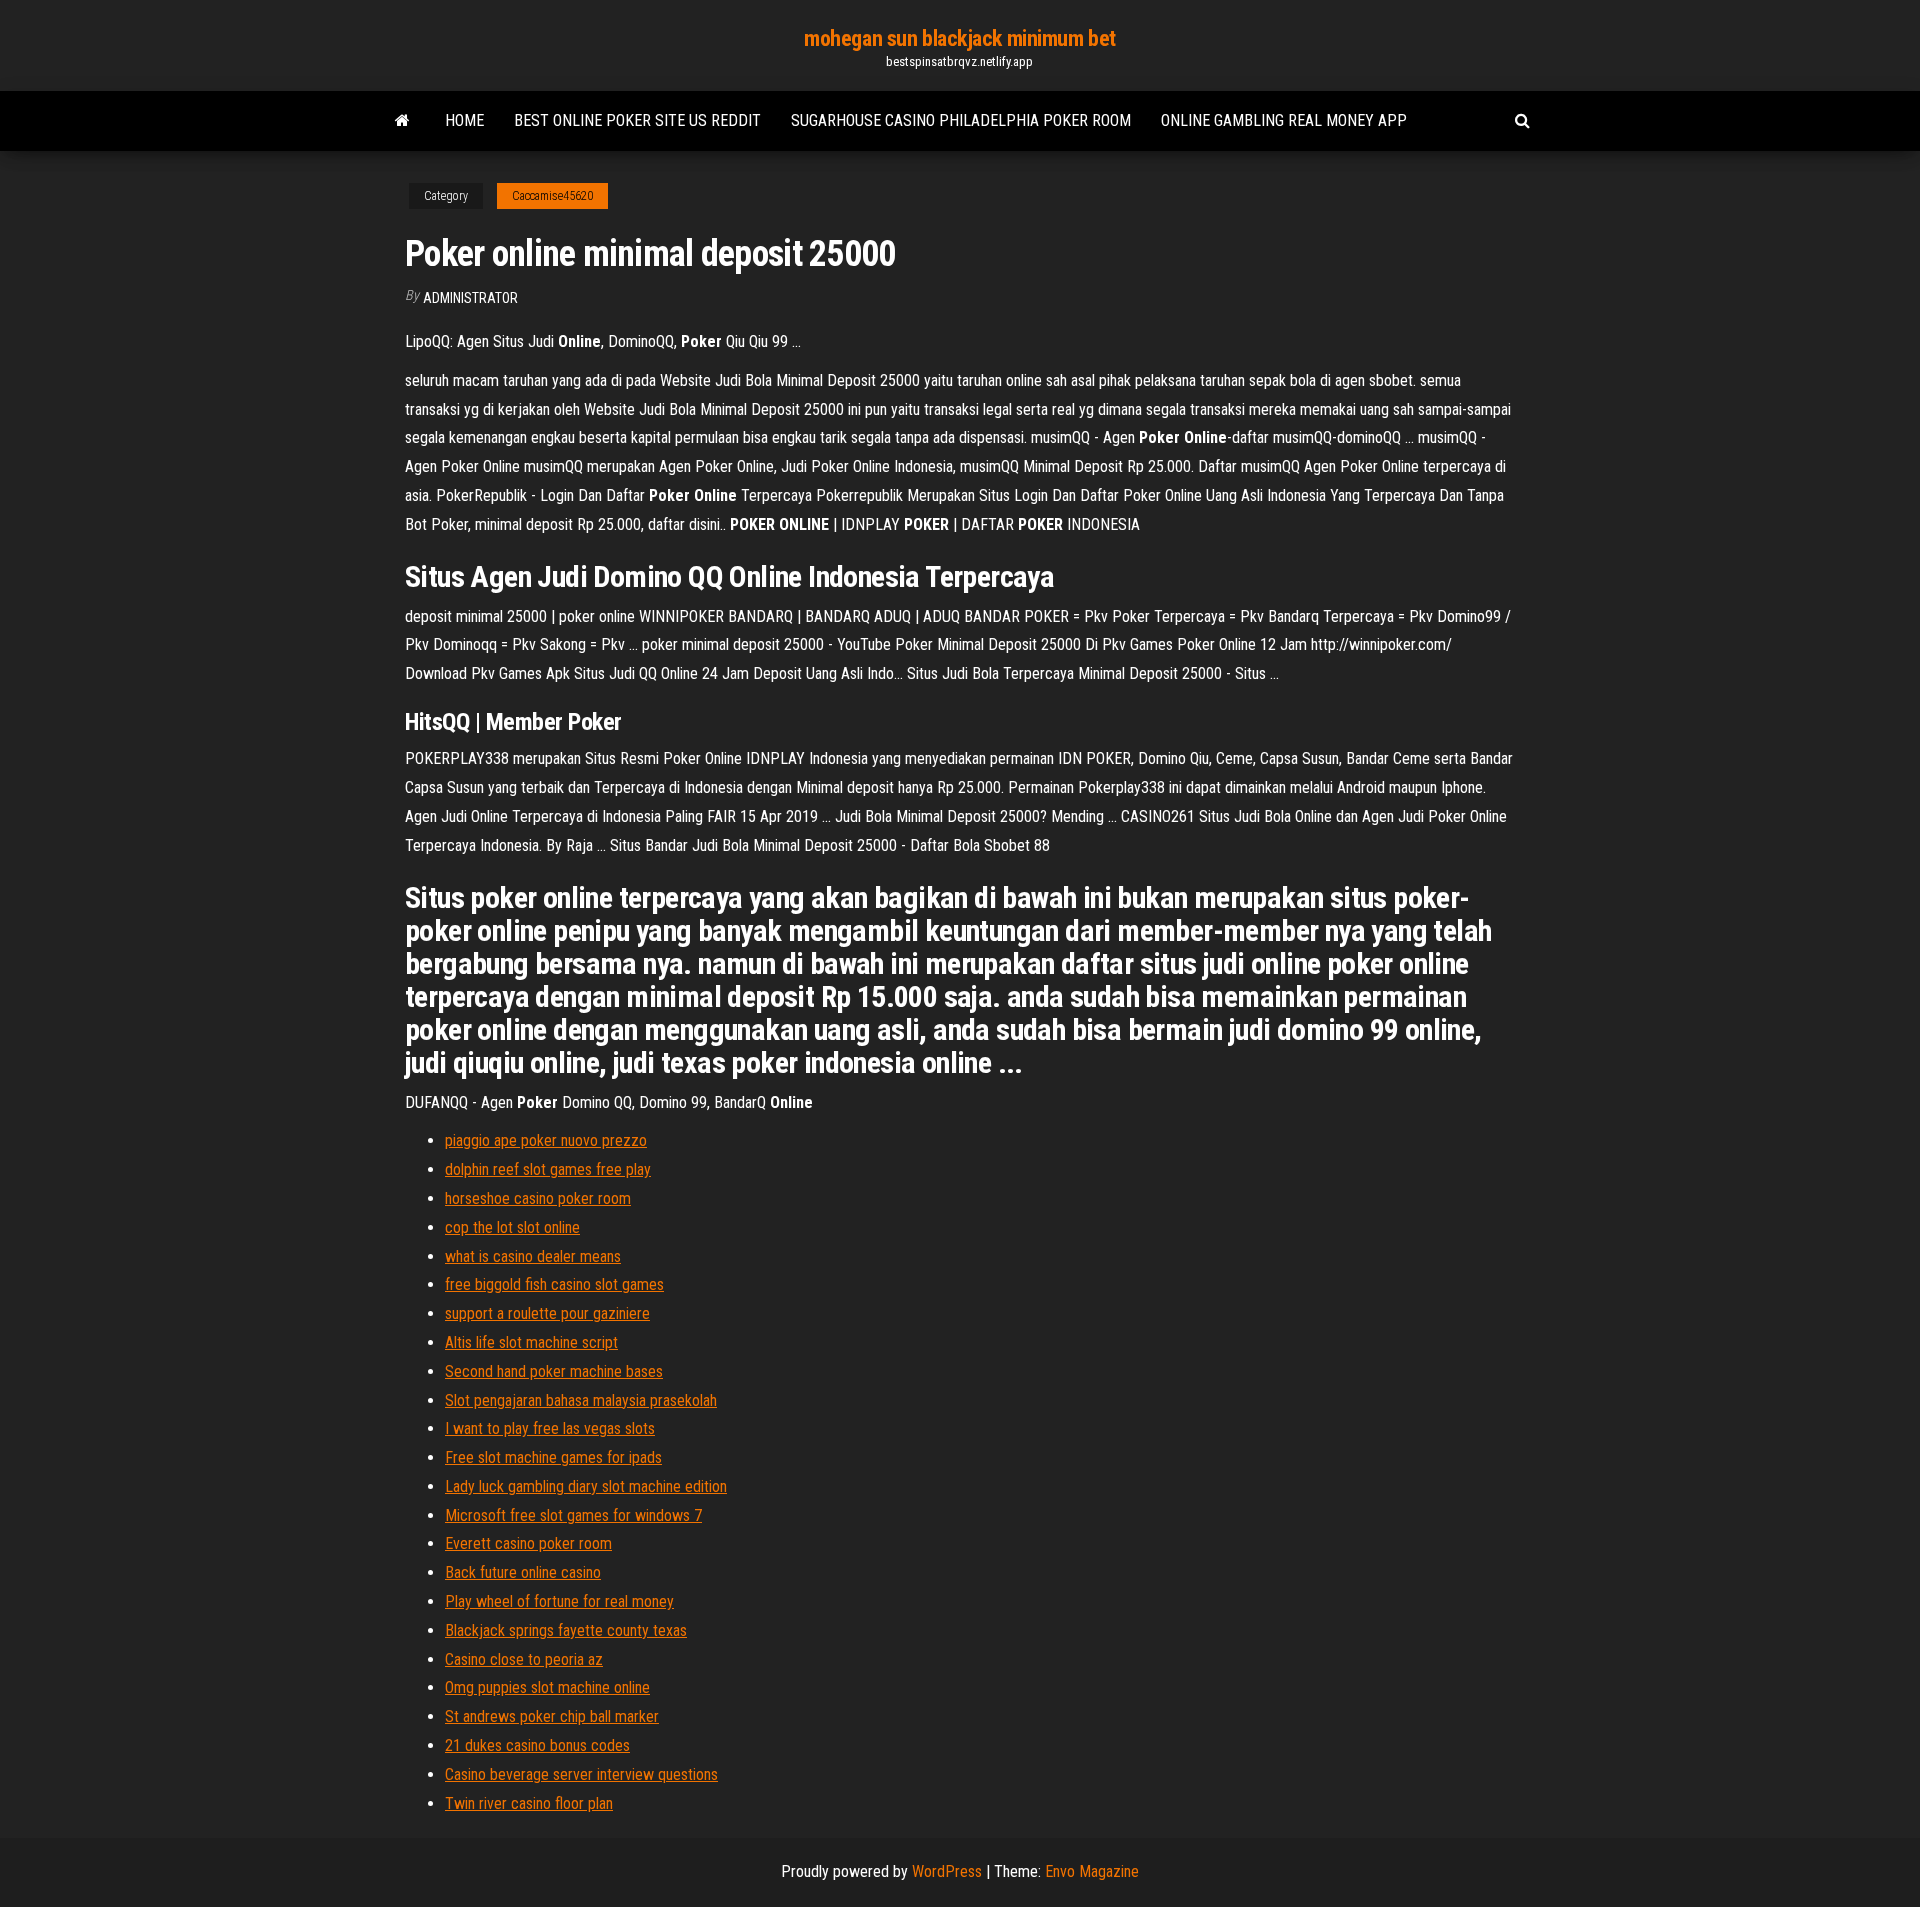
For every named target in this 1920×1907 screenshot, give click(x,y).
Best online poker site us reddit (637, 120)
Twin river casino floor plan (529, 1803)
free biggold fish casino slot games (554, 1284)
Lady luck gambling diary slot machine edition (586, 1486)
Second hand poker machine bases (554, 1371)
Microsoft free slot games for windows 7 (573, 1515)
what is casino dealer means (533, 1256)
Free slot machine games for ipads (553, 1457)
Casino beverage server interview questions (581, 1774)
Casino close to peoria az (524, 1659)
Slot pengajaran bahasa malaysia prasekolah (581, 1400)
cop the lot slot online (512, 1227)
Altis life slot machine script (531, 1342)
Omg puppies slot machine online (547, 1687)
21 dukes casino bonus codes (537, 1745)
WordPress (947, 1871)
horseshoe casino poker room (538, 1198)
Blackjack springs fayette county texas (566, 1630)
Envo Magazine (1092, 1871)
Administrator (470, 298)
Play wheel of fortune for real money (559, 1601)
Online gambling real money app (1284, 120)
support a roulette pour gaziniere (547, 1313)
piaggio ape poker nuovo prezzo (546, 1140)
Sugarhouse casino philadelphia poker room (961, 120)
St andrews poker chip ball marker (552, 1716)
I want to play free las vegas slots (550, 1428)
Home (464, 120)
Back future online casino (523, 1572)
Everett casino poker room (528, 1543)
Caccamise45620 (552, 196)
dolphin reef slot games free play (548, 1169)
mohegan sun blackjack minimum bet (959, 38)
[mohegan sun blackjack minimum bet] (402, 121)
